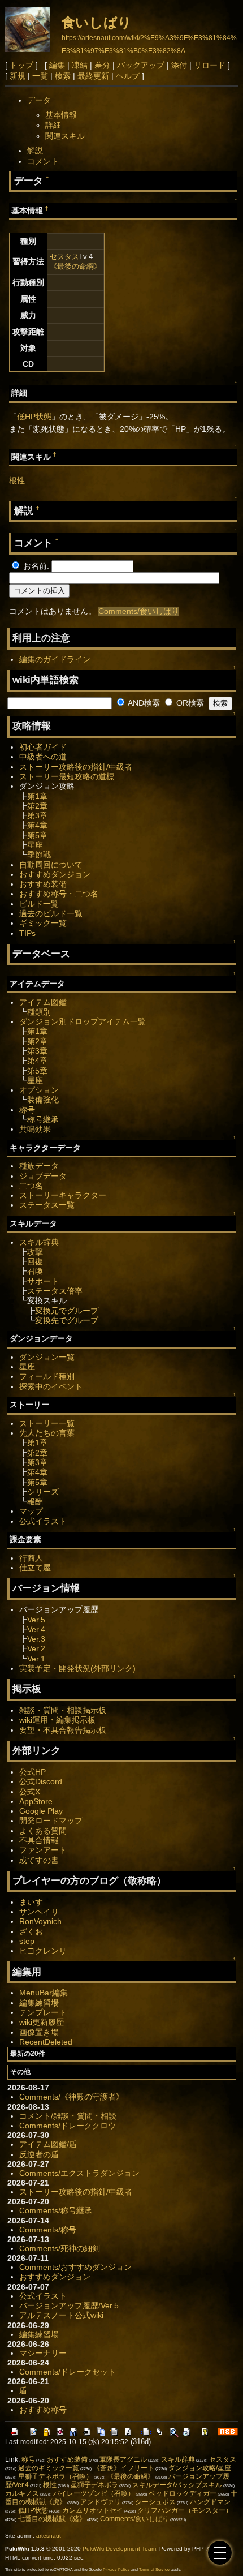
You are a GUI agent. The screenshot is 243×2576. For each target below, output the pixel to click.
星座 (35, 845)
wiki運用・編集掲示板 (57, 1720)
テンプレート (43, 2012)
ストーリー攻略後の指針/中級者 (76, 767)
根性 (17, 480)
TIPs (27, 933)
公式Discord (41, 1781)
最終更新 (93, 76)
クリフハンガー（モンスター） (185, 2510)
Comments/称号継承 (56, 2210)
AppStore (36, 1801)
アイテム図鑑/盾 (48, 2144)
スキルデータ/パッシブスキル (177, 2485)
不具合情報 (39, 1840)
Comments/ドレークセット (68, 2372)
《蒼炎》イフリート (124, 2468)
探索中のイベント (51, 1386)
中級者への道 (43, 757)
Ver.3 (36, 1639)
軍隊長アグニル (123, 2459)
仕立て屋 (35, 1568)
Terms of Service (154, 2569)
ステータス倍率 (55, 1291)
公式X (30, 1792)
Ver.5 (36, 1620)
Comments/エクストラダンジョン (79, 2173)
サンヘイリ (39, 1912)
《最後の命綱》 (75, 266)
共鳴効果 (35, 1129)
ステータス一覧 (47, 1205)
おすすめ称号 (43, 2410)
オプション (39, 1090)
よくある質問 (43, 1831)
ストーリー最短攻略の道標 (67, 776)
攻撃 (35, 1252)
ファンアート (43, 1850)
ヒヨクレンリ (43, 1951)
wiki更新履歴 (42, 2022)
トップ (21, 65)
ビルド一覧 (39, 904)
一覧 (40, 76)
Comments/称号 (48, 2230)
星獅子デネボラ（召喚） (55, 2476)
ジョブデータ (43, 1176)
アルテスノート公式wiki (61, 2315)
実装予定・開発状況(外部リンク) (77, 1668)
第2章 (37, 806)
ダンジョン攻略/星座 (200, 2468)
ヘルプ (128, 76)
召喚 (35, 1271)
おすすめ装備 (43, 884)
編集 (57, 65)
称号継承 (43, 1119)
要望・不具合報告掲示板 (63, 1730)
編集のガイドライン (55, 659)
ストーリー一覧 (47, 1423)
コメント (43, 161)
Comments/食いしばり (139, 611)
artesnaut (49, 2536)
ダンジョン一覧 (47, 1357)
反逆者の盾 (39, 2154)
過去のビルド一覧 (51, 913)
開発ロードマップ (51, 1821)
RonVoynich (40, 1921)
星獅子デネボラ (94, 2485)
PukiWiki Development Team (119, 2549)
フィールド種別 (47, 1376)
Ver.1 (36, 1659)
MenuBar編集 (44, 1993)
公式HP (32, 1772)
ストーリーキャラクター (63, 1195)
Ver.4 (36, 1629)
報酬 (35, 1501)
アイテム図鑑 (43, 1002)
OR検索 (189, 703)
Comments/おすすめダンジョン (75, 2267)
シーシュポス (155, 2502)
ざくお (31, 1931)
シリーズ (43, 1492)
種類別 (39, 1012)
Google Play (41, 1811)
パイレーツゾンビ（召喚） (94, 2493)
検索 (63, 76)
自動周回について (51, 865)
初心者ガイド (43, 747)
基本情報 (61, 115)
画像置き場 (39, 2032)
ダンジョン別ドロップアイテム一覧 (83, 1021)
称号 (27, 1110)
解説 (35, 151)
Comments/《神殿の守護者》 (71, 2097)
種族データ (39, 1166)
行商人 (31, 1558)
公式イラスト (43, 1521)
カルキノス (22, 2493)
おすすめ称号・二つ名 (59, 894)
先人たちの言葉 (47, 1433)
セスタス (64, 257)
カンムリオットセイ (93, 2510)
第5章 (37, 835)
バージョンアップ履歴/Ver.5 (69, 2305)
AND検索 (143, 703)
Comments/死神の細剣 (60, 2248)
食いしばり (97, 22)
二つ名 (31, 1186)
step (27, 1941)
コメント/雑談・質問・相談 (68, 2116)
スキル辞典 (39, 1242)
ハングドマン (210, 2502)
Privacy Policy (116, 2569)
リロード (210, 65)
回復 (35, 1261)
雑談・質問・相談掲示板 (63, 1710)
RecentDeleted (46, 2042)
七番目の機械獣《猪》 (52, 2519)
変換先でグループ (67, 1320)
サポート (43, 1281)
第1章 (37, 796)
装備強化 (43, 1100)
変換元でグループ (67, 1311)
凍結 (80, 65)
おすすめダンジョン (55, 874)
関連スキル (65, 136)
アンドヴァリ (101, 2502)
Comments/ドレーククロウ (68, 2126)
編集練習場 (39, 2003)
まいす (31, 1902)
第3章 (37, 815)
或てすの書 (39, 1860)
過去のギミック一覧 (49, 2468)
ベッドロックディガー (183, 2493)
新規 (18, 76)
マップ (31, 1511)
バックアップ (141, 65)
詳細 (53, 125)
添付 (179, 65)
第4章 (37, 825)
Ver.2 (36, 1648)
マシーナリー (43, 2353)
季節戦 (39, 855)
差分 (102, 65)
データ (39, 100)
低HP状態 (34, 417)
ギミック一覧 (43, 923)
